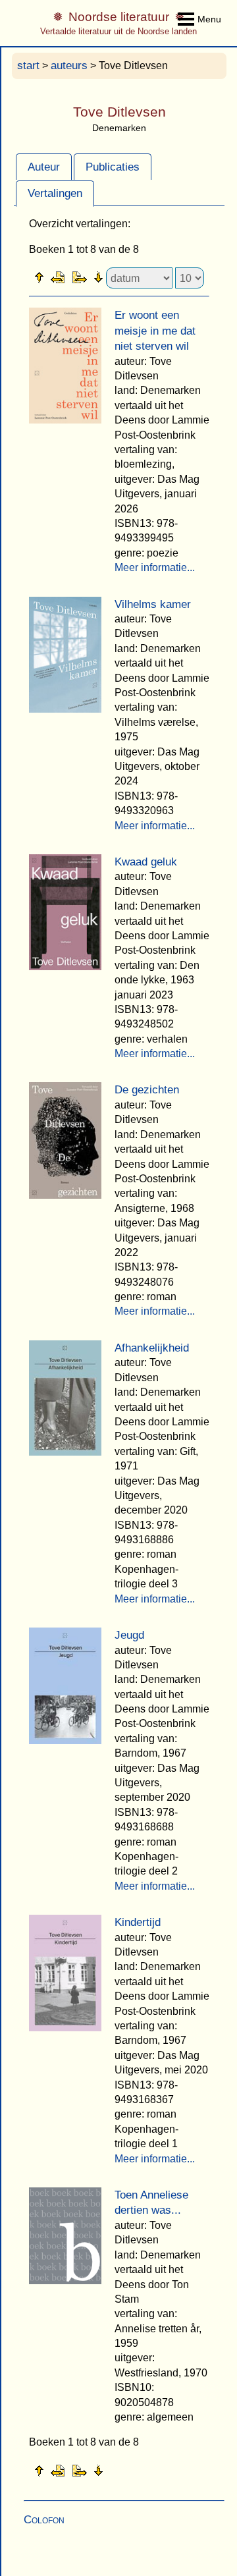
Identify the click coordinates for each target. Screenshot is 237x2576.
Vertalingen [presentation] (55, 193)
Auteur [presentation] (44, 167)
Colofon (44, 2520)
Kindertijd (138, 1922)
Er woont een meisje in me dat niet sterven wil (155, 331)
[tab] (44, 167)
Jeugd (129, 1635)
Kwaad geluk (146, 862)
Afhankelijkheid (152, 1348)
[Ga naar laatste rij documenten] (131, 277)
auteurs (69, 66)
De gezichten (147, 1090)
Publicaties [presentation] (113, 167)
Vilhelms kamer (153, 604)
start (28, 66)
